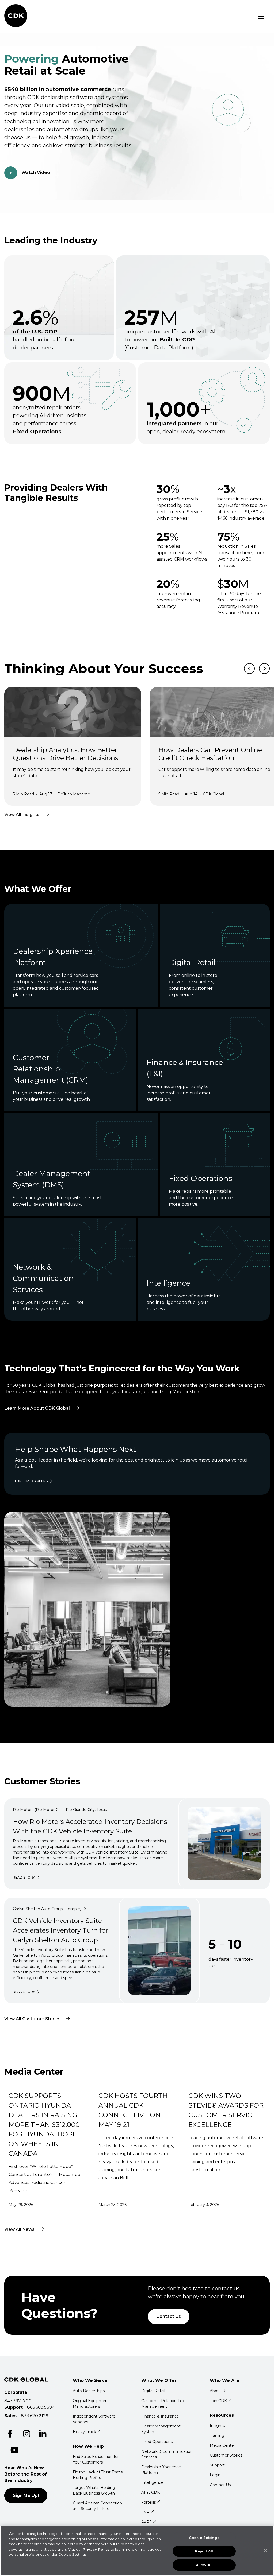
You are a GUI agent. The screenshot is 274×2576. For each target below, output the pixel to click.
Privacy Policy (96, 2549)
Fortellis (149, 2502)
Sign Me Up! (26, 2495)
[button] (3, 2)
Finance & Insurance (160, 2416)
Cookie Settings (204, 2538)
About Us (218, 2391)
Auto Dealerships (89, 2391)
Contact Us (169, 2316)
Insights (217, 2426)
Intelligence (152, 2482)
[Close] (265, 2550)
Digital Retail (153, 2391)
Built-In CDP (177, 340)
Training (217, 2435)
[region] (137, 2551)
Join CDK (218, 2401)
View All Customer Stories (32, 2019)
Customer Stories (226, 2455)
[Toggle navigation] (261, 16)
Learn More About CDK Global (45, 1399)
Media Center (222, 2445)
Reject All (204, 2551)
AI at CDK (151, 2492)
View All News (19, 2229)
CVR (145, 2512)
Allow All (204, 2565)
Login (215, 2475)
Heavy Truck (84, 2432)
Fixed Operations (157, 2442)
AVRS (146, 2522)
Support (217, 2465)
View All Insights (22, 815)
